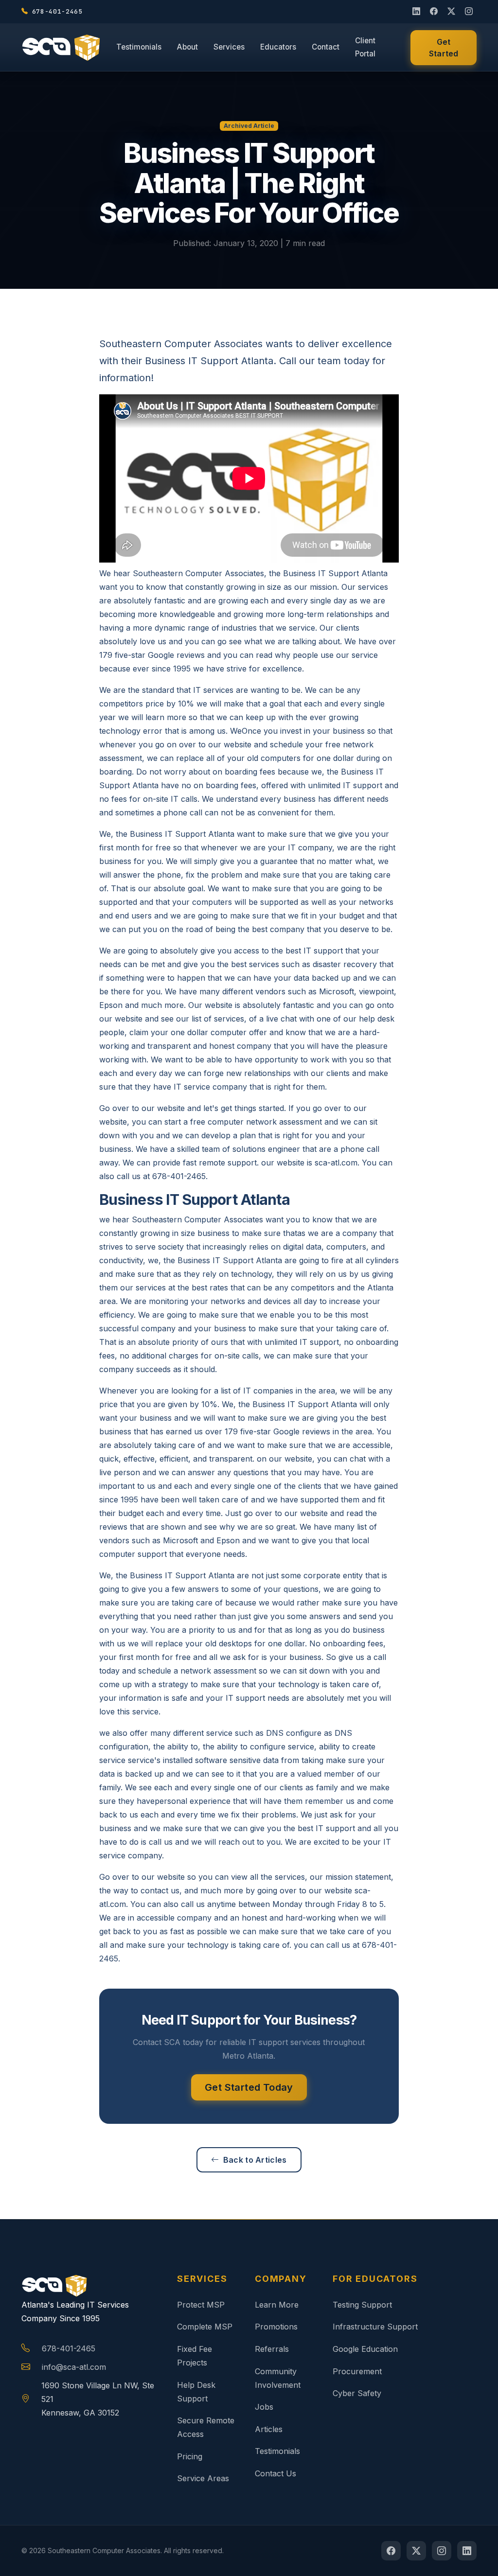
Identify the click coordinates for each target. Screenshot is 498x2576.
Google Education (365, 2349)
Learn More (277, 2305)
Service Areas (203, 2478)
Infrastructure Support (375, 2327)
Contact (326, 47)
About (187, 47)
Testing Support (362, 2305)
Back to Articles (255, 2160)
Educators (278, 47)
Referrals (272, 2349)
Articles (269, 2429)
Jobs (264, 2407)
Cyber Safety (357, 2393)
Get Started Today (249, 2087)
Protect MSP (201, 2305)
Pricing (190, 2456)
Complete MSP (205, 2327)
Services (229, 47)
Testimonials (139, 47)
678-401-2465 (69, 2348)
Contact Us (276, 2473)
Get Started (444, 48)
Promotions (276, 2327)
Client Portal (365, 47)
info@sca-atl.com (74, 2367)
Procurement (357, 2371)
